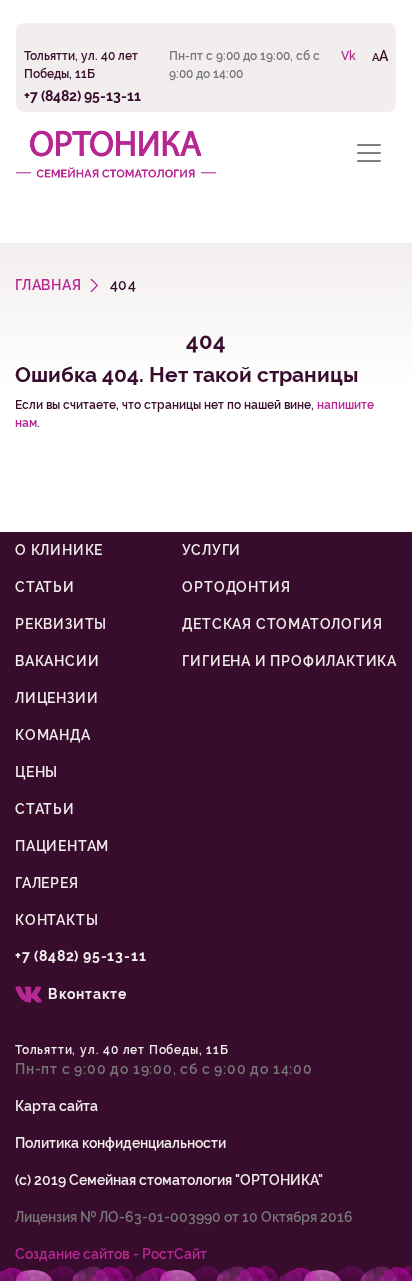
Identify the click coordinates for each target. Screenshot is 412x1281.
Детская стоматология (282, 624)
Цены (36, 772)
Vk (348, 56)
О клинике (59, 550)
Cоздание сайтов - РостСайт (111, 1254)
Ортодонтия (236, 587)
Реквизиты (61, 624)
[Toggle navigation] (369, 152)
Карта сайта (56, 1106)
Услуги (211, 550)
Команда (53, 735)
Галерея (47, 883)
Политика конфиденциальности (120, 1143)
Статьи (45, 587)
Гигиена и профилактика (289, 661)
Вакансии (57, 661)
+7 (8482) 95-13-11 (82, 95)
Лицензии (56, 698)
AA (380, 55)
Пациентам (62, 846)
